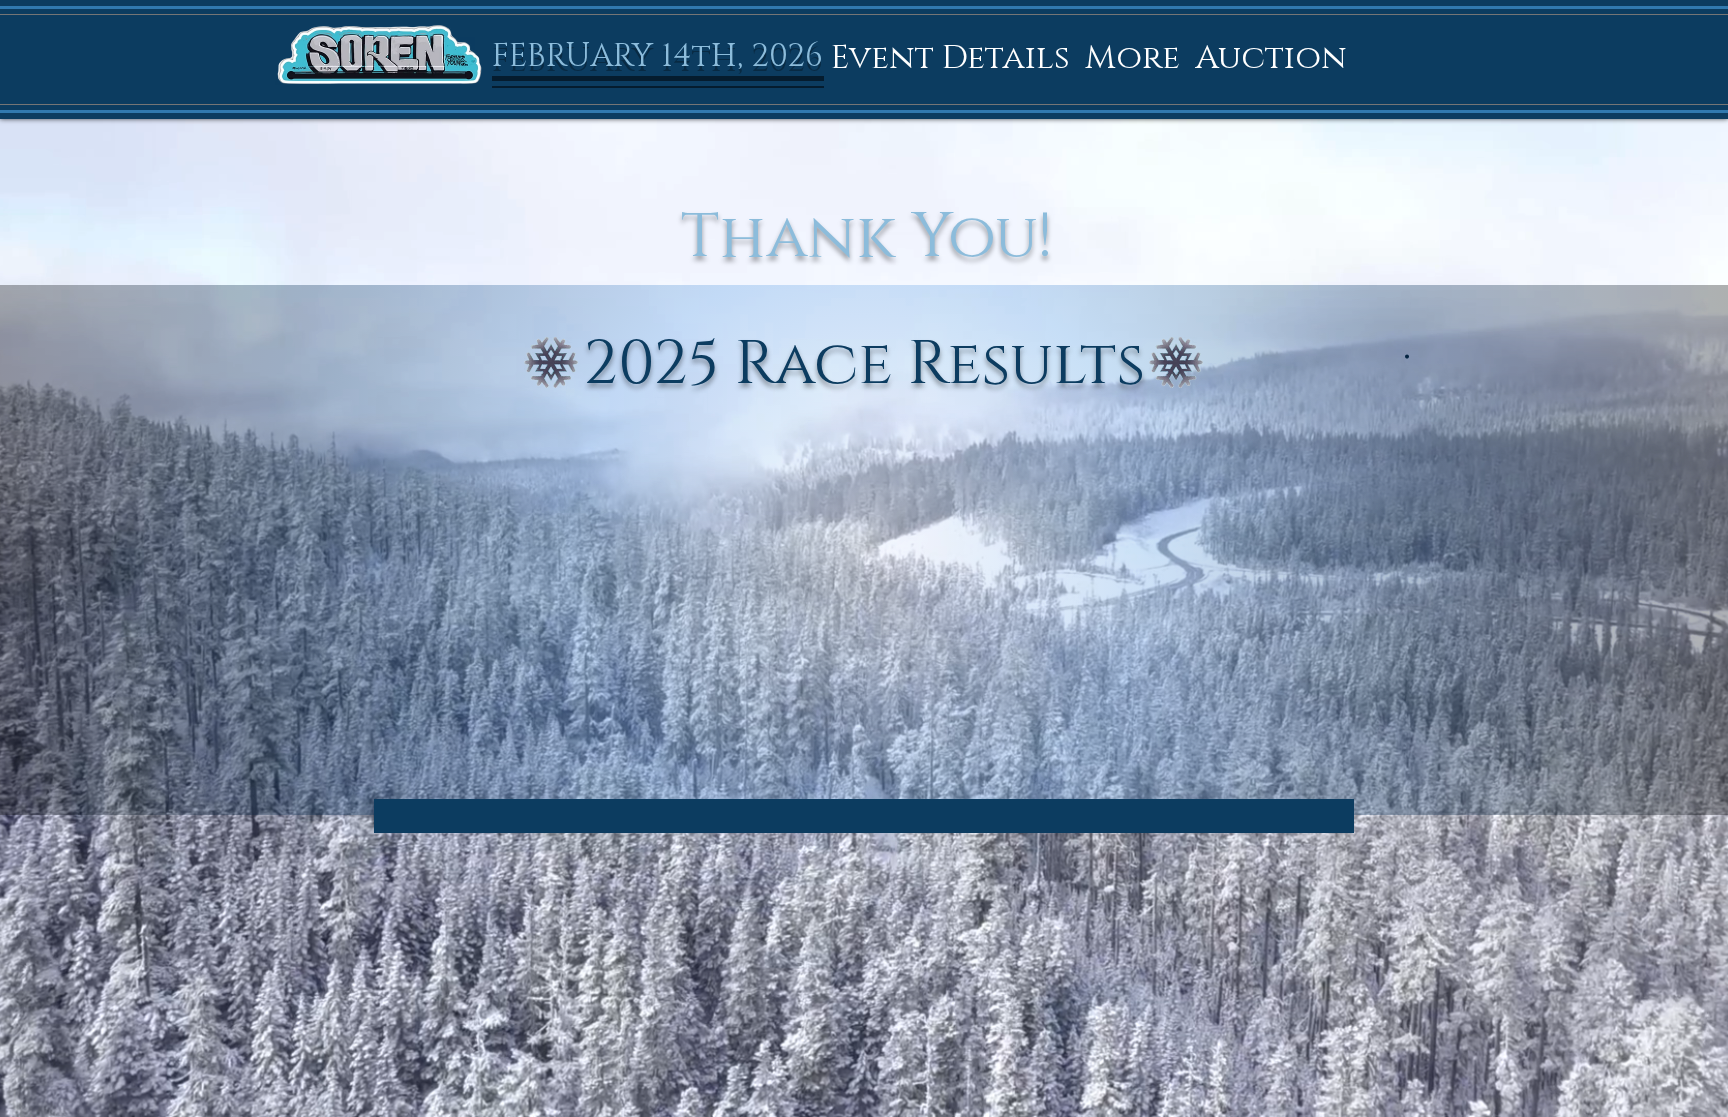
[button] (951, 58)
